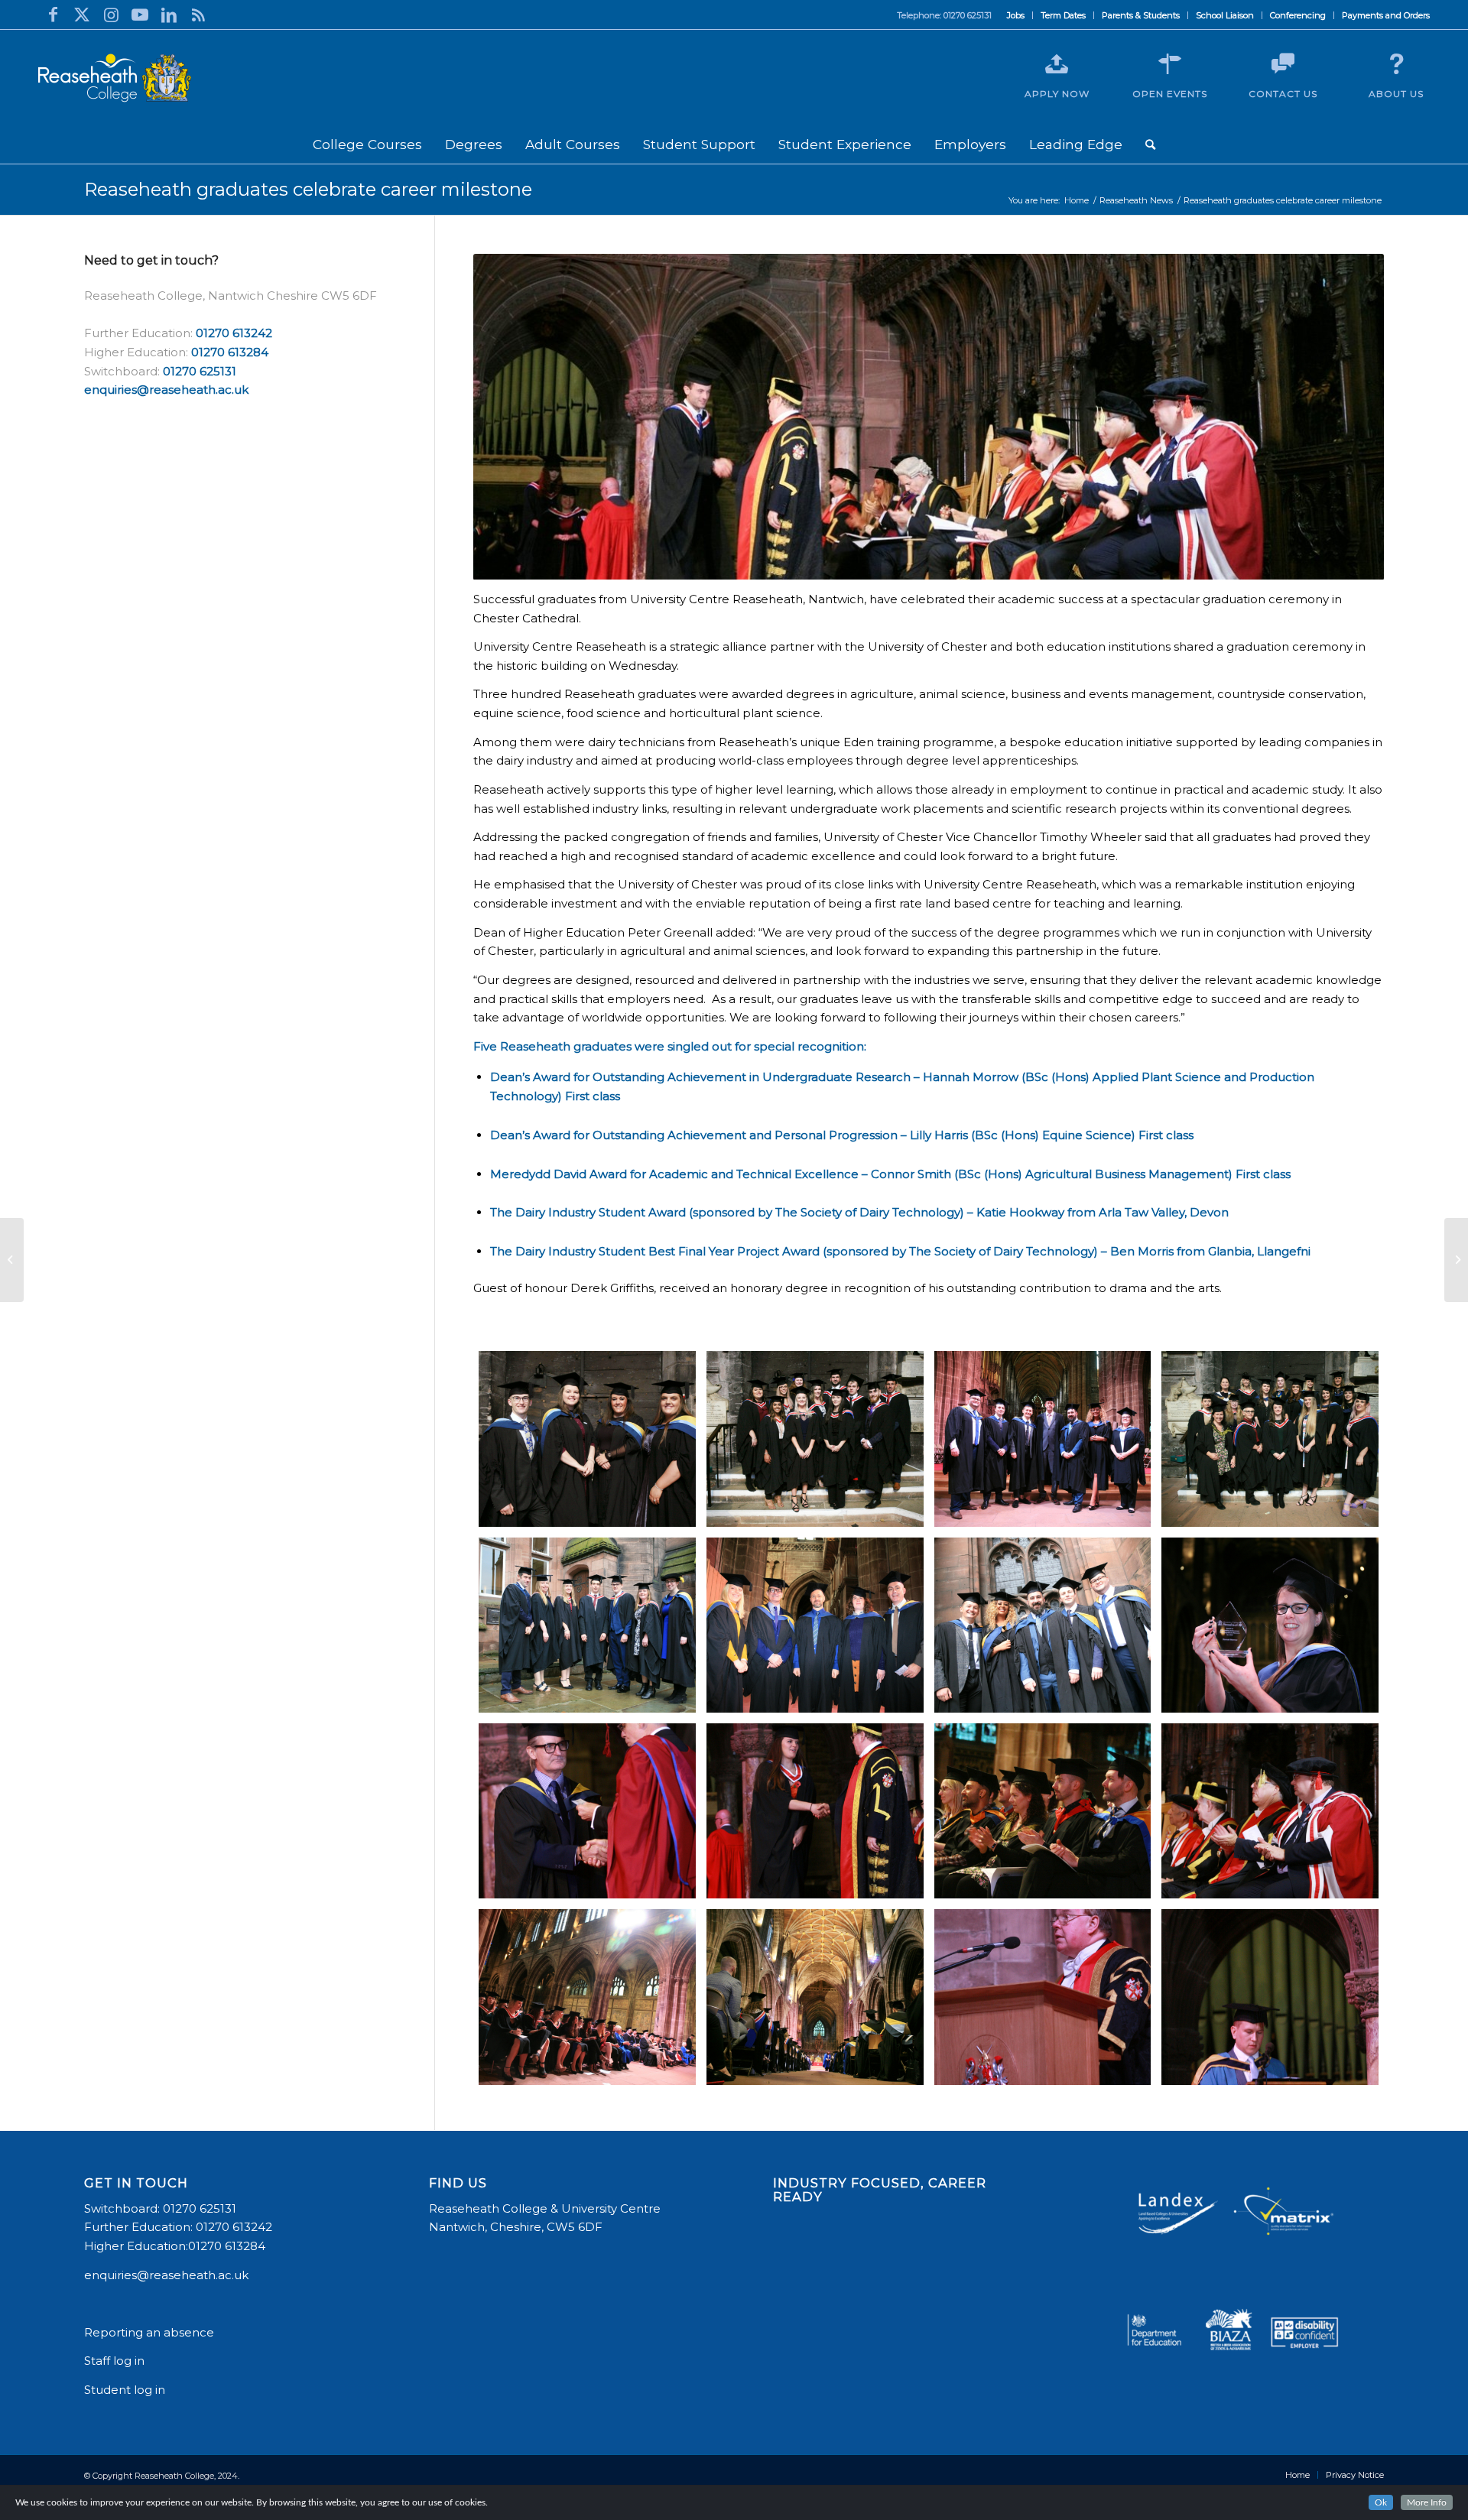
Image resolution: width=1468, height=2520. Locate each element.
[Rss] (198, 15)
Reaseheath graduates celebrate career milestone (308, 189)
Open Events (1170, 94)
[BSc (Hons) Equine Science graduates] (1270, 1439)
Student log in (126, 2390)
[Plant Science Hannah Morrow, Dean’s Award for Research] (1270, 1625)
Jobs (1016, 15)
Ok (1381, 2502)
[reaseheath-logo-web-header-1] (115, 78)
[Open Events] (1170, 64)
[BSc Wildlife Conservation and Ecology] (815, 1439)
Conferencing (1298, 15)
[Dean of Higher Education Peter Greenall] (1270, 1997)
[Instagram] (111, 15)
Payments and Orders (1386, 15)
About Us (1396, 94)
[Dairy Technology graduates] (1043, 1625)
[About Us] (1396, 64)
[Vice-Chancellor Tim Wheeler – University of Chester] (1043, 1997)
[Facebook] (53, 15)
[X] (82, 15)
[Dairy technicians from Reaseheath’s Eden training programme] (1043, 1439)
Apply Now (1057, 94)
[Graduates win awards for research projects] (1456, 1260)
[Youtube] (140, 15)
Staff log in (114, 2361)
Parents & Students (1141, 15)
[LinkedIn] (169, 15)
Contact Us (1283, 94)
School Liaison (1225, 15)
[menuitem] (1016, 15)
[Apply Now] (1057, 64)
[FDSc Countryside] (815, 1625)
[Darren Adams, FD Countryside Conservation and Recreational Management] (587, 1811)
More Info (1427, 2502)
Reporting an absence (151, 2332)
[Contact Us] (1283, 64)
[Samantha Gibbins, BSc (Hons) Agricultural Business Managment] (815, 1811)
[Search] (1150, 145)
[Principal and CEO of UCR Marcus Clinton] (1270, 1811)
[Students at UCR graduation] (587, 1997)
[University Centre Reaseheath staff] (1043, 1811)
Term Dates (1063, 15)
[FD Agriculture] (587, 1625)
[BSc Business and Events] (587, 1439)
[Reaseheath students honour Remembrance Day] (12, 1260)
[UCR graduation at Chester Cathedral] (815, 1997)
